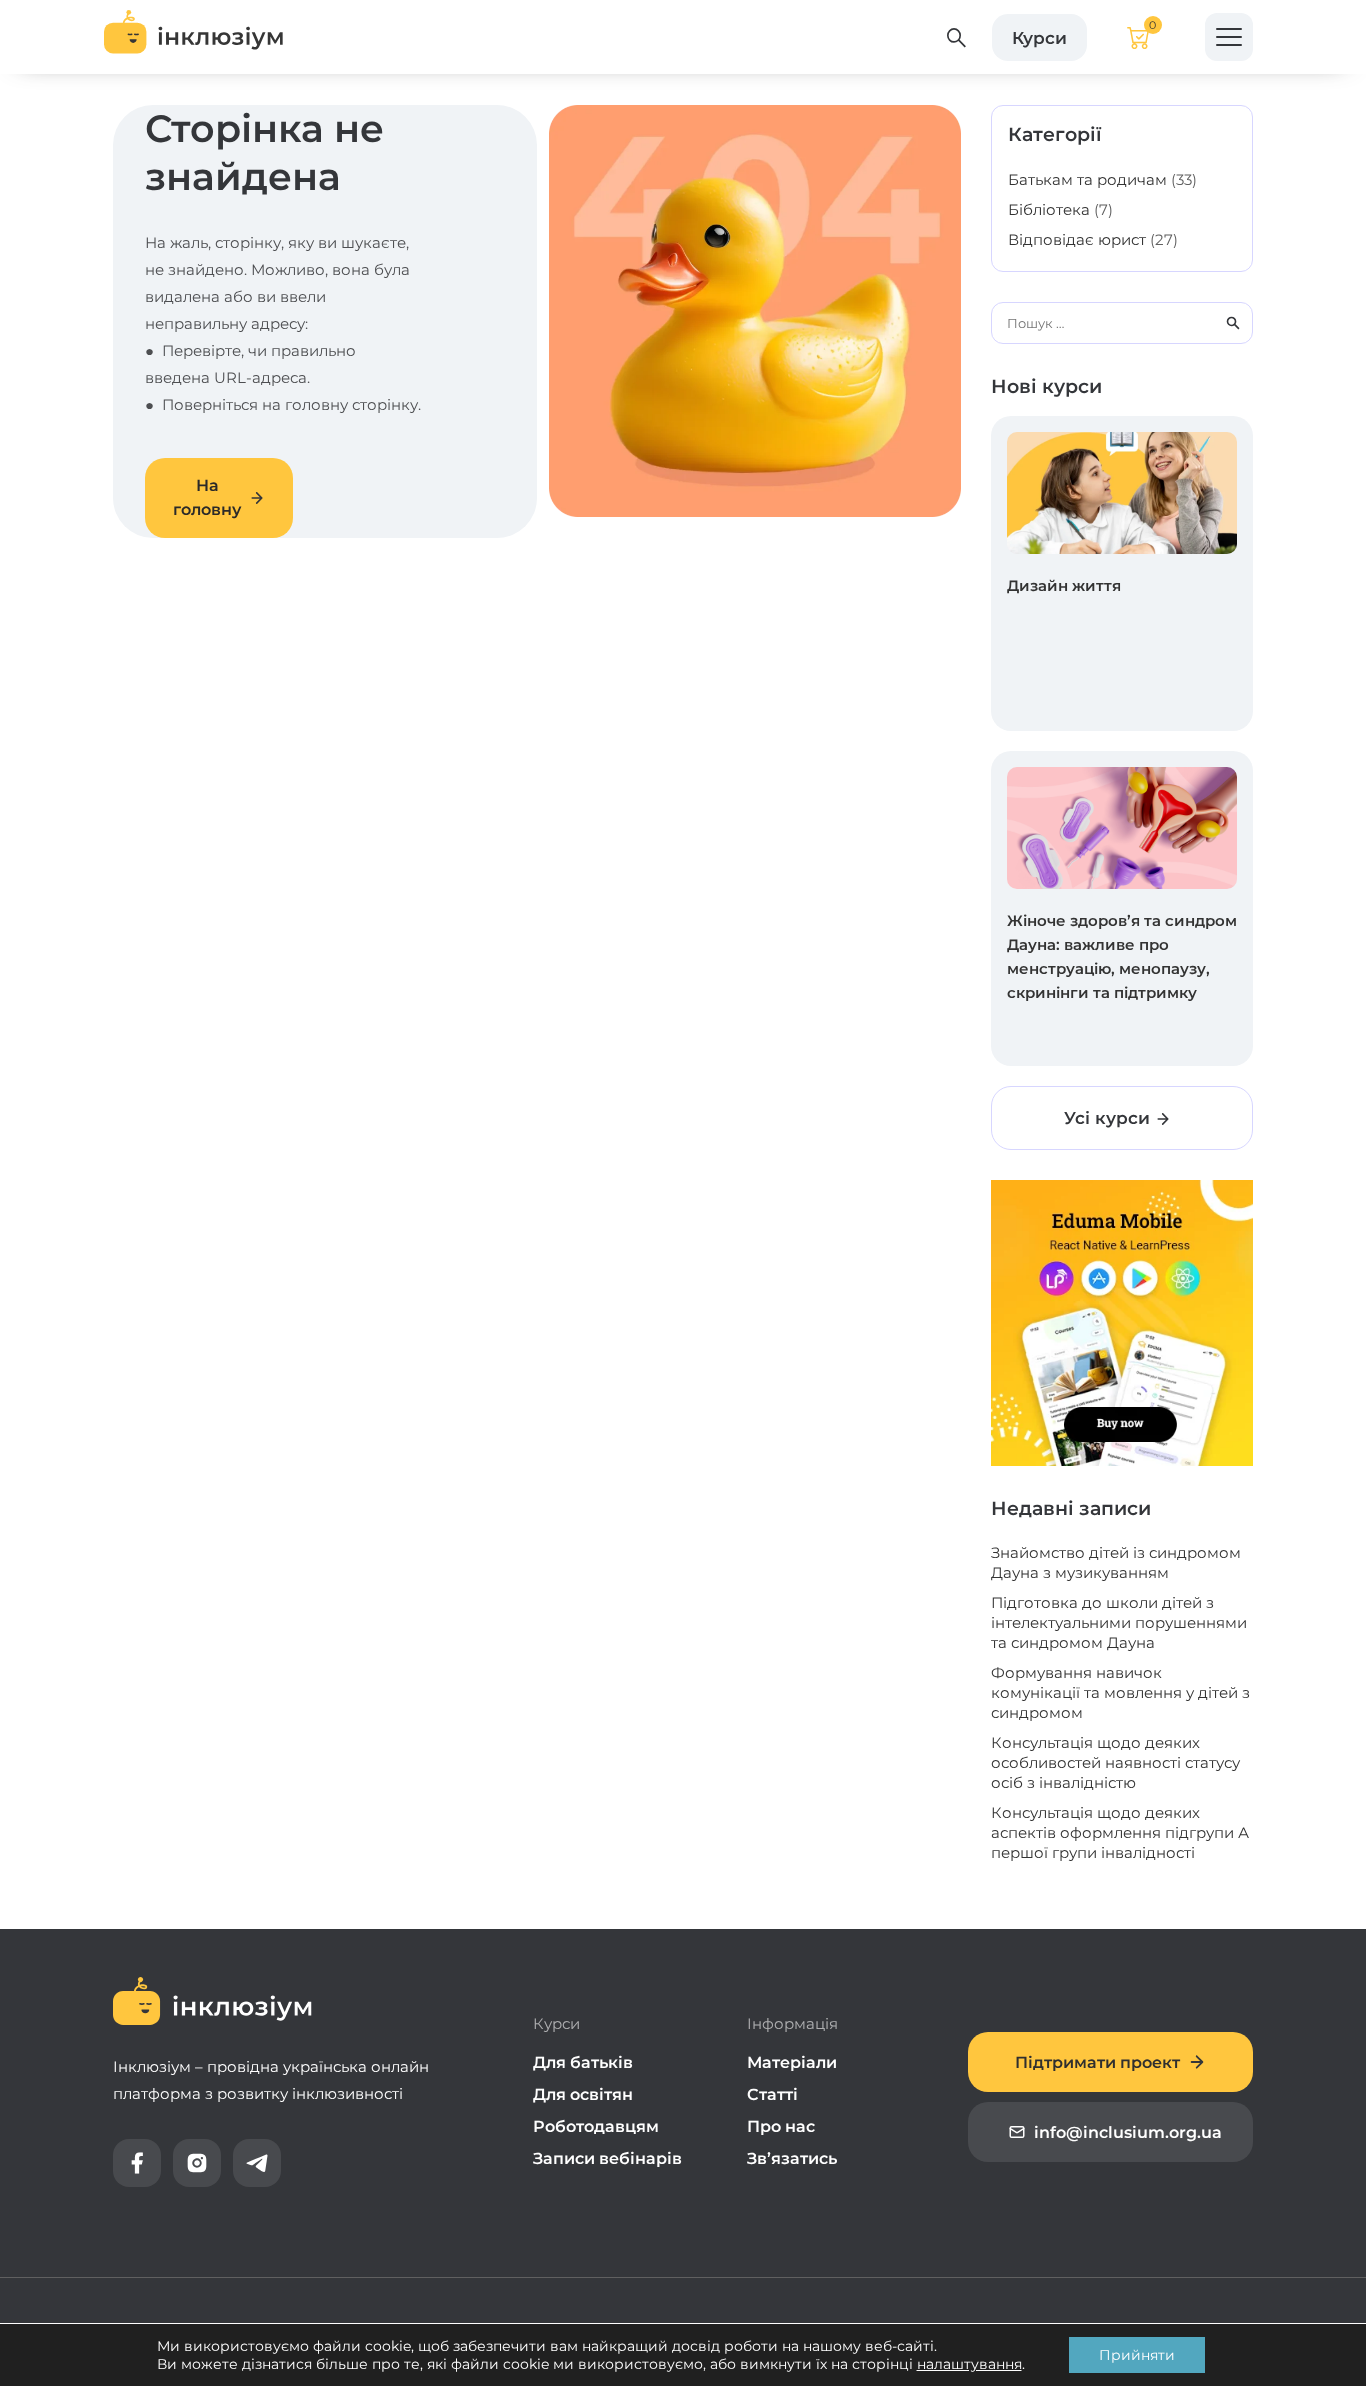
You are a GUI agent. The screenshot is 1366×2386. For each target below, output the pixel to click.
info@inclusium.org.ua (1128, 2132)
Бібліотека (1049, 209)
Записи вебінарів (607, 2158)
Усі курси (1109, 1118)
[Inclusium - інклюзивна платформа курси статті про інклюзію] (194, 37)
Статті (772, 2094)
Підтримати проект (1097, 2062)
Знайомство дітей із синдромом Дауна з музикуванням (1116, 1562)
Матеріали (792, 2062)
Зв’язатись (792, 2158)
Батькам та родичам (1087, 179)
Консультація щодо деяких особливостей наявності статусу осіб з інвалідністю (1115, 1762)
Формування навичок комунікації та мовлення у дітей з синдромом (1120, 1692)
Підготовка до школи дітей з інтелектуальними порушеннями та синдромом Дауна (1119, 1622)
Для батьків (583, 2062)
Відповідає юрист (1077, 239)
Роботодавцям (596, 2126)
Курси (1039, 37)
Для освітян (583, 2094)
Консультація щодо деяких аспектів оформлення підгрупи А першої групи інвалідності (1120, 1832)
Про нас (781, 2126)
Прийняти (1137, 2355)
